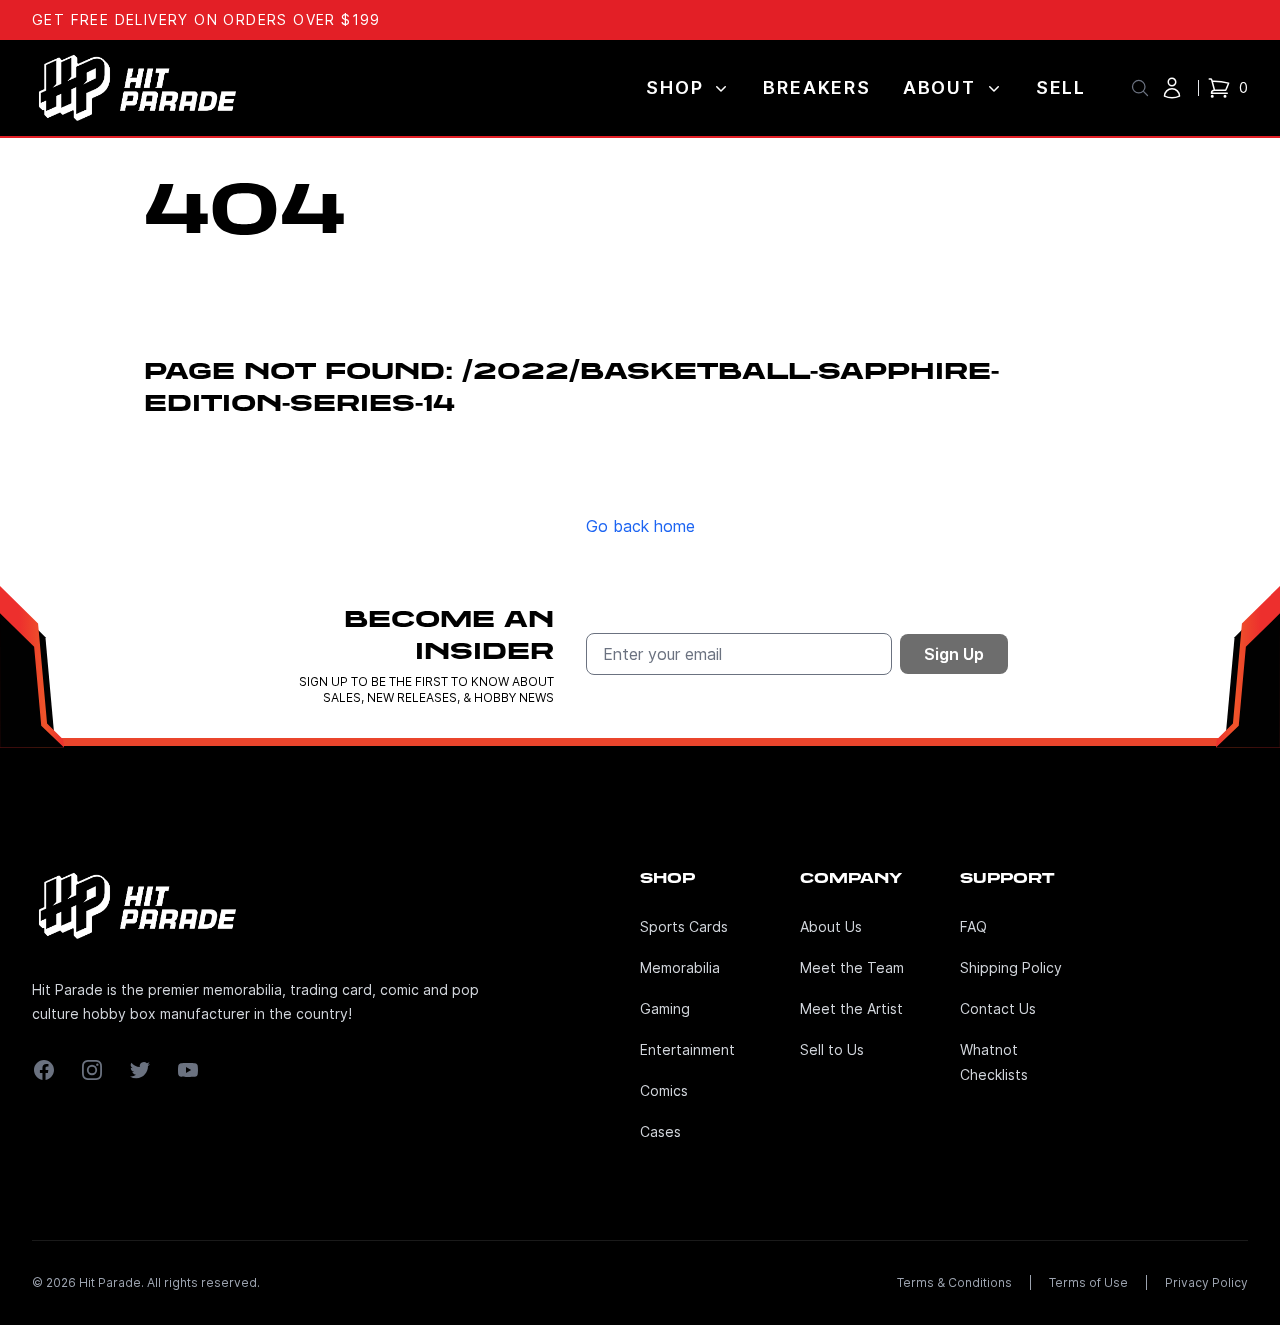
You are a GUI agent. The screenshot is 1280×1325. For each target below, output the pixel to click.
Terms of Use (1088, 1282)
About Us (831, 926)
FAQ (973, 926)
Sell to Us (832, 1049)
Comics (664, 1090)
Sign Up (954, 654)
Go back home (640, 526)
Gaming (665, 1008)
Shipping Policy (1011, 967)
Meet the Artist (851, 1008)
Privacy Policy (1206, 1282)
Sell (1061, 87)
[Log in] (1172, 88)
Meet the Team (852, 967)
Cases (660, 1131)
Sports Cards (684, 926)
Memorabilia (680, 967)
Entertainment (687, 1049)
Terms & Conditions (954, 1282)
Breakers (816, 87)
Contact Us (998, 1008)
